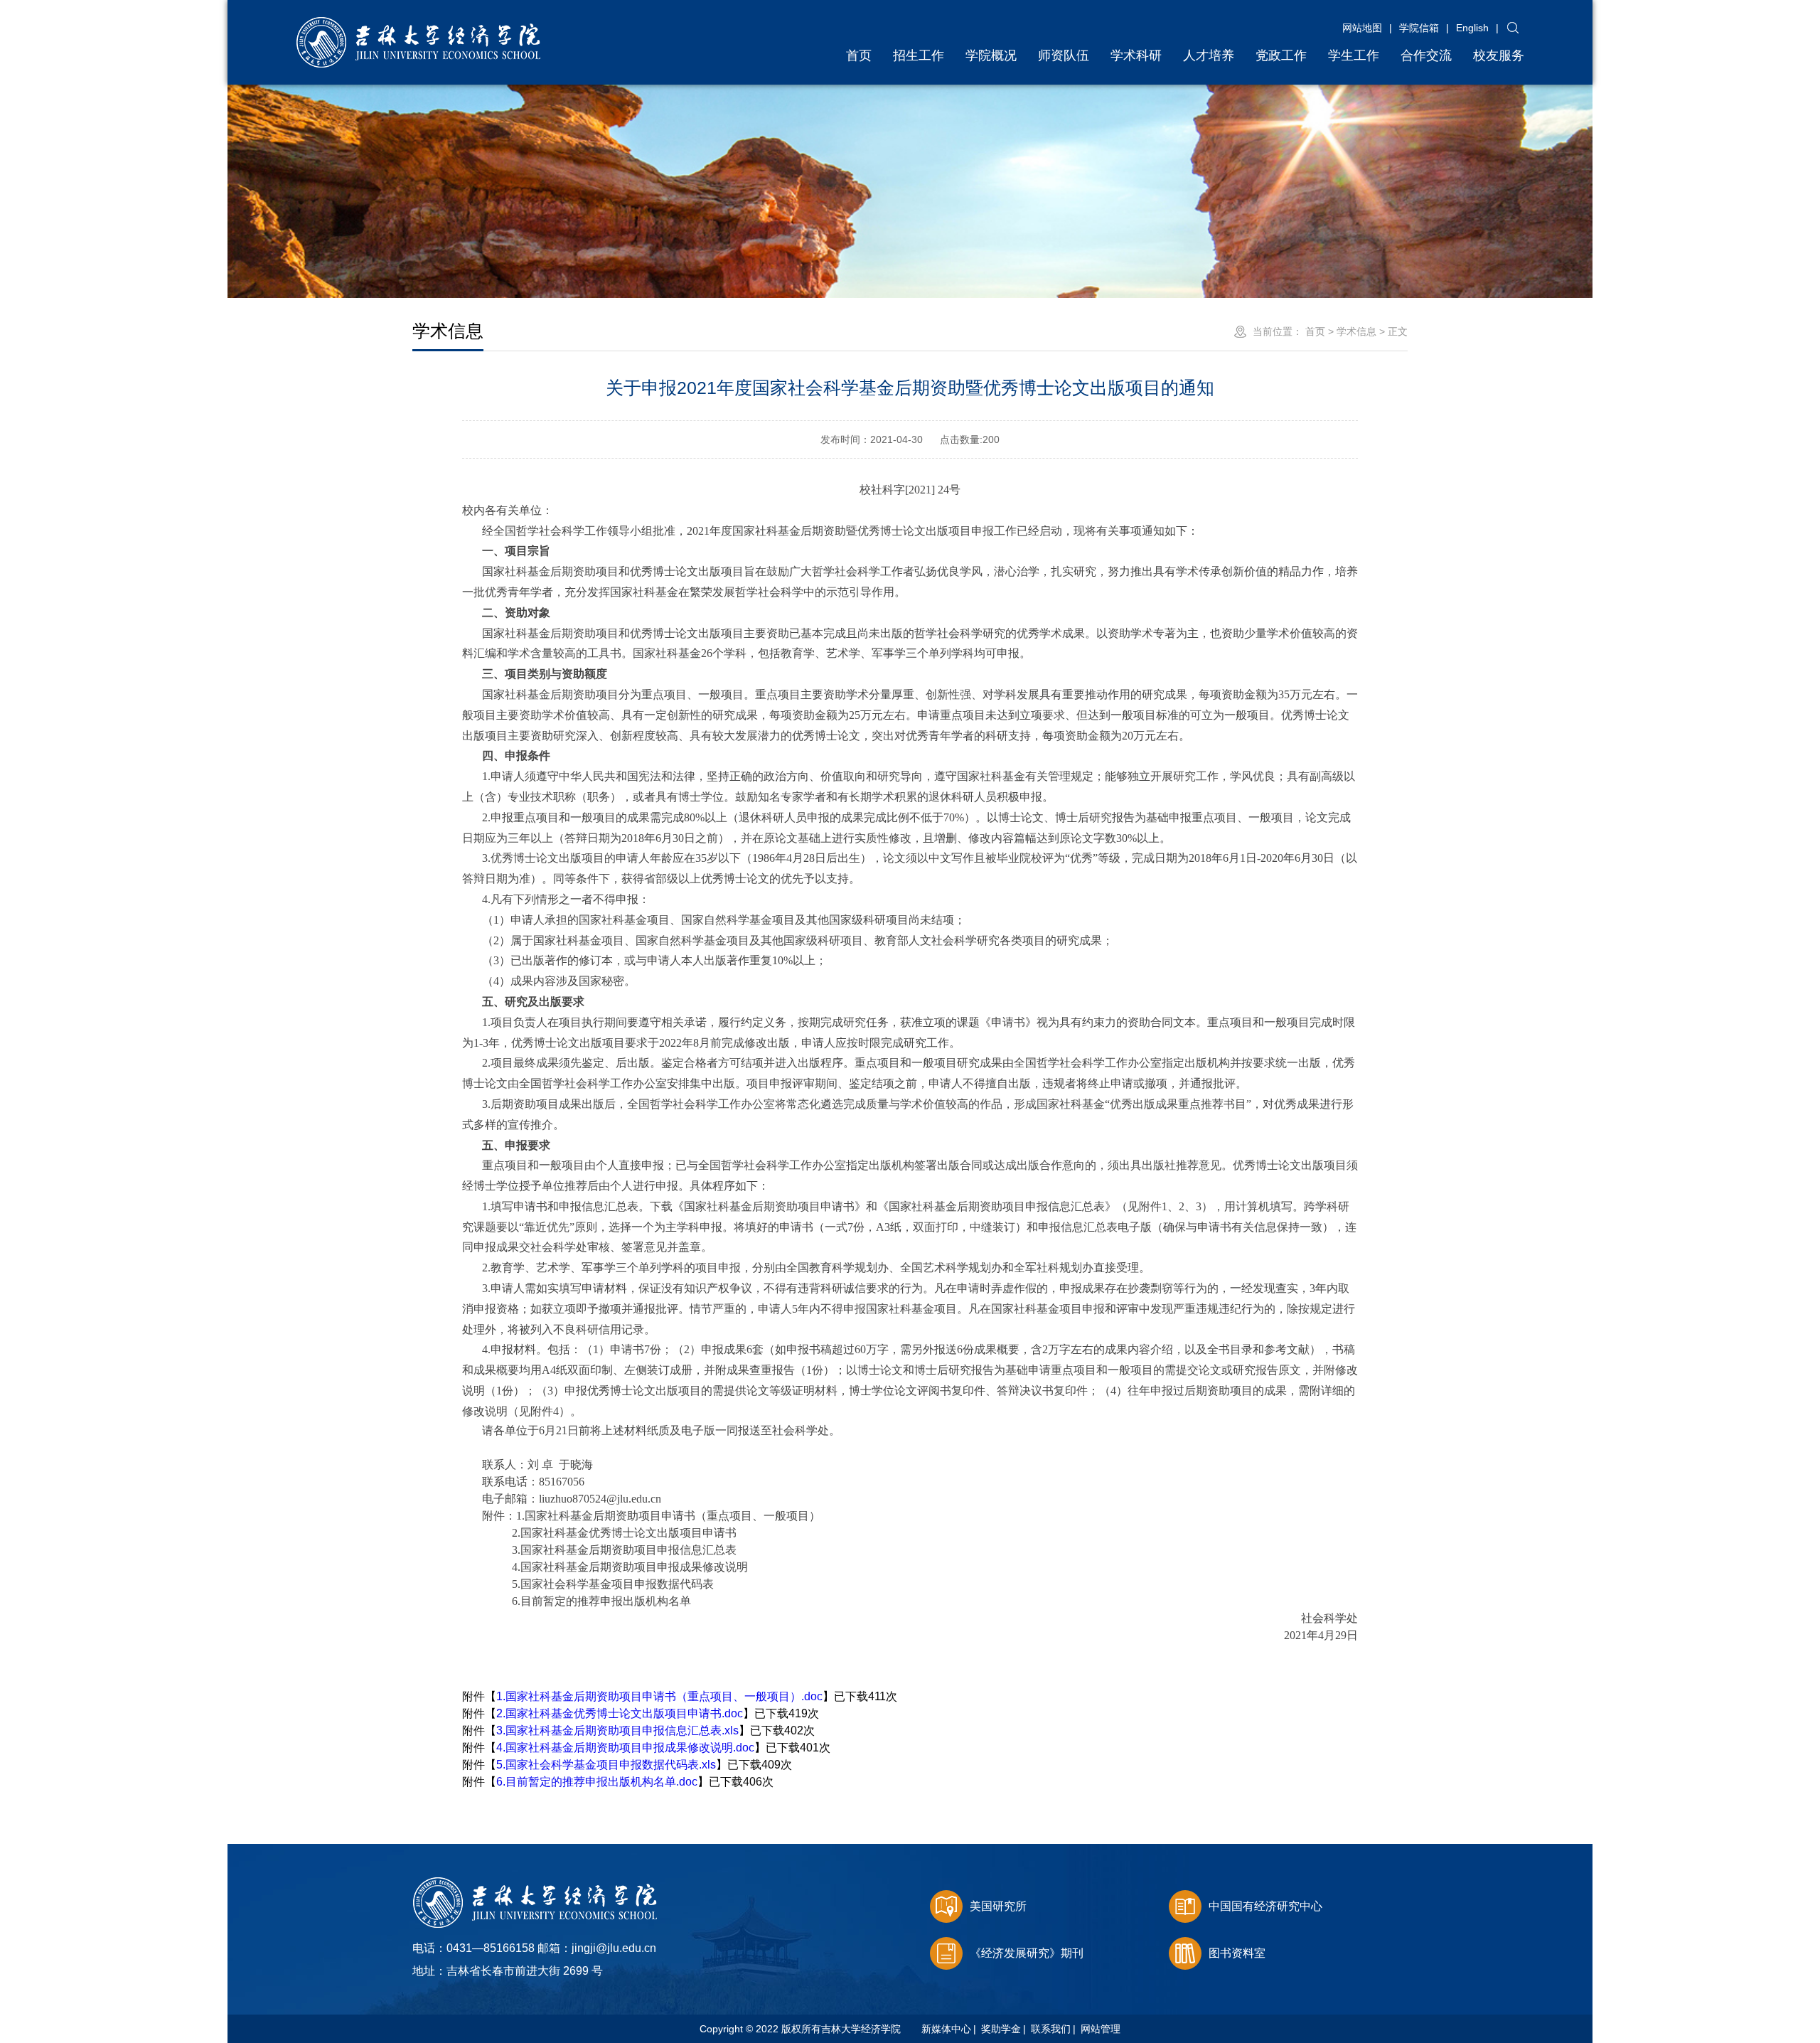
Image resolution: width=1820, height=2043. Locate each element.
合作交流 (1426, 55)
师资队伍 (1064, 55)
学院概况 (991, 55)
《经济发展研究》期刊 (1027, 1953)
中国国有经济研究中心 (1265, 1906)
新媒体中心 (946, 2029)
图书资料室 (1237, 1953)
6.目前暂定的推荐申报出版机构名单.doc (597, 1782)
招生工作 (919, 55)
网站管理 (1101, 2029)
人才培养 (1209, 55)
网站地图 (1362, 28)
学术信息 (1356, 331)
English (1472, 28)
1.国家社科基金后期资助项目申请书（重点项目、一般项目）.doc (659, 1696)
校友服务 (1499, 55)
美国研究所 (998, 1906)
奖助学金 (1001, 2029)
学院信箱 (1419, 28)
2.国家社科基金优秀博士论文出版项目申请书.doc (620, 1713)
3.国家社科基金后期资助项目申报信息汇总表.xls (617, 1730)
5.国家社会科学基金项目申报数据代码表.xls (606, 1765)
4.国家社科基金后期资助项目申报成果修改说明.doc (625, 1748)
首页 (859, 55)
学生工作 (1354, 55)
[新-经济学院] (418, 24)
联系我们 (1051, 2029)
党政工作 (1281, 55)
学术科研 (1136, 55)
